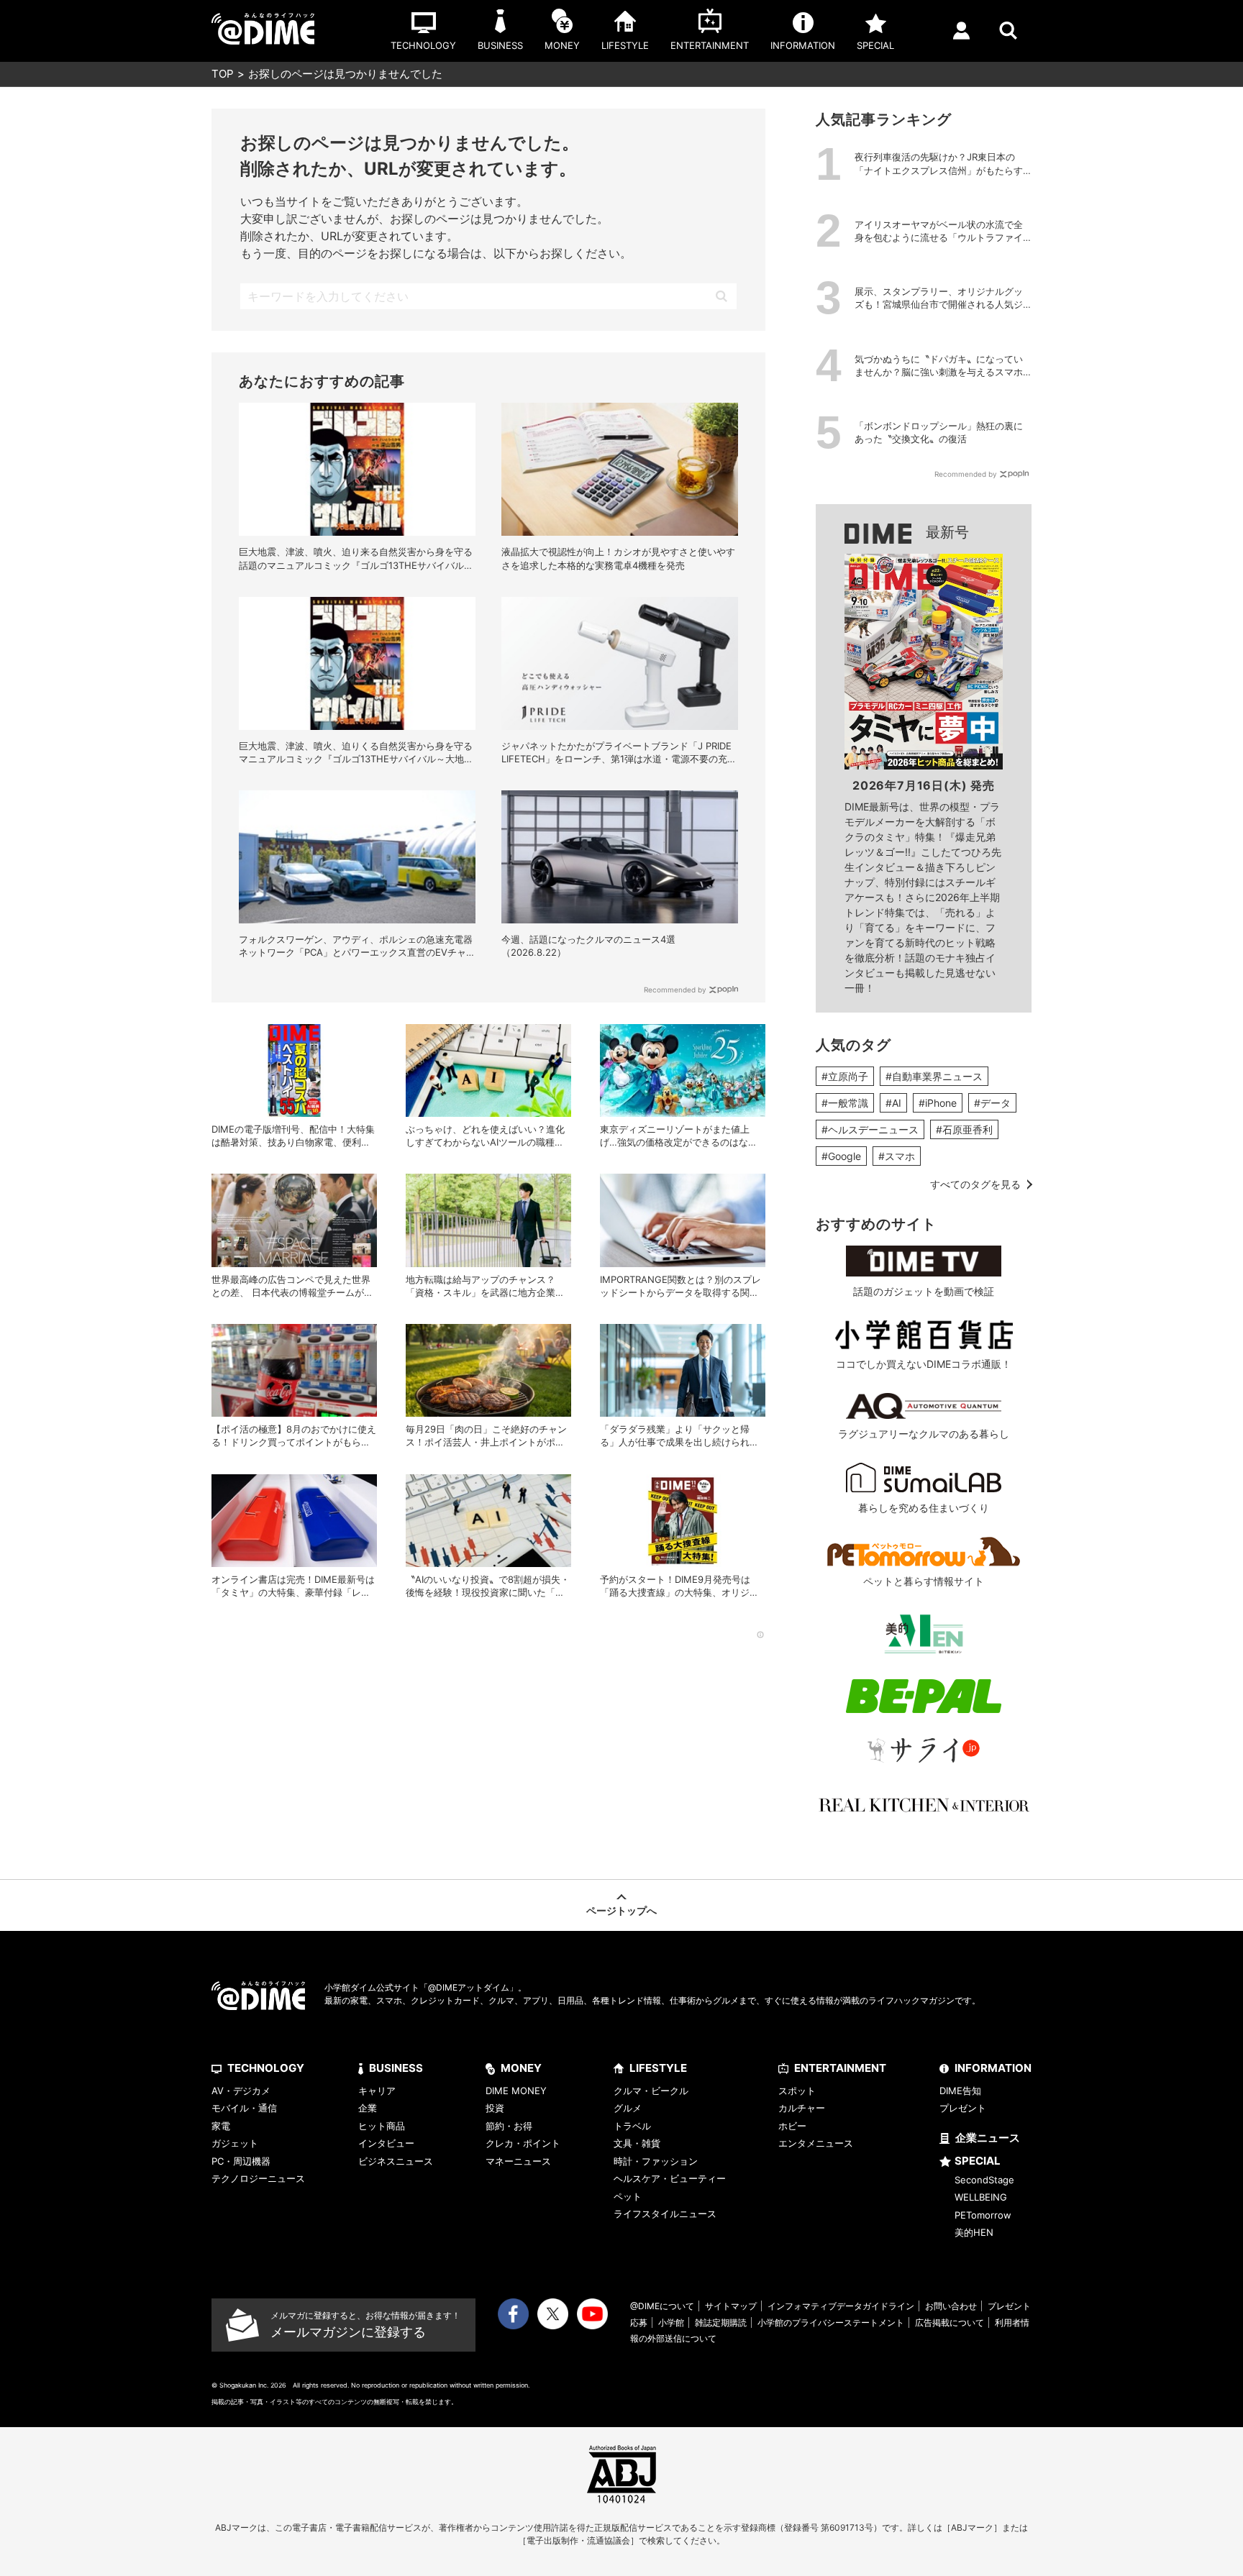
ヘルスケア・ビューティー (670, 2178)
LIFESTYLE (658, 2068)
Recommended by (675, 990)
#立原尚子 (845, 1076)
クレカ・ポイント (523, 2143)
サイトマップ (731, 2306)
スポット (797, 2091)
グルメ (628, 2108)
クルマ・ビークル (651, 2091)
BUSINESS (396, 2068)
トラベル (632, 2126)
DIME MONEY (516, 2091)
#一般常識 (845, 1103)
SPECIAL (978, 2161)
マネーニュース (518, 2161)
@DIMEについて (662, 2306)
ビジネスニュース (396, 2161)
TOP (223, 74)
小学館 (671, 2322)
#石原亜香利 (964, 1129)
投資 (495, 2108)
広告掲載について (950, 2322)
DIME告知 (960, 2091)
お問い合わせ (951, 2306)
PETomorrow (983, 2215)
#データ (992, 1103)
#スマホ (897, 1156)
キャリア (377, 2091)
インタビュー (386, 2143)
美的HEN (974, 2232)
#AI (893, 1103)
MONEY (521, 2068)
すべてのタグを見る (975, 1184)
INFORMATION (993, 2068)
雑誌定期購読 (721, 2322)
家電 (221, 2126)
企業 (368, 2108)
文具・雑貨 (637, 2143)
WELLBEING (981, 2197)
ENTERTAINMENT (840, 2068)
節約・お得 (509, 2126)
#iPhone (938, 1103)
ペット (628, 2196)
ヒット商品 (382, 2126)
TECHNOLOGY (266, 2068)
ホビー (792, 2126)
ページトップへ (621, 1910)
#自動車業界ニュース (934, 1076)
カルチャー (802, 2108)
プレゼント (963, 2108)
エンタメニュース (816, 2143)
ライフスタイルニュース (665, 2214)
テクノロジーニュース (258, 2178)
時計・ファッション (656, 2161)
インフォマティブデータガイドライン (841, 2306)
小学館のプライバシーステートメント (831, 2322)
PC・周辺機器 (241, 2161)
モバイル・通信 (244, 2108)
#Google (841, 1156)
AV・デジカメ (241, 2091)
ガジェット (235, 2143)
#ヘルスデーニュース (870, 1129)
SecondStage (984, 2180)
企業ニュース (988, 2138)
